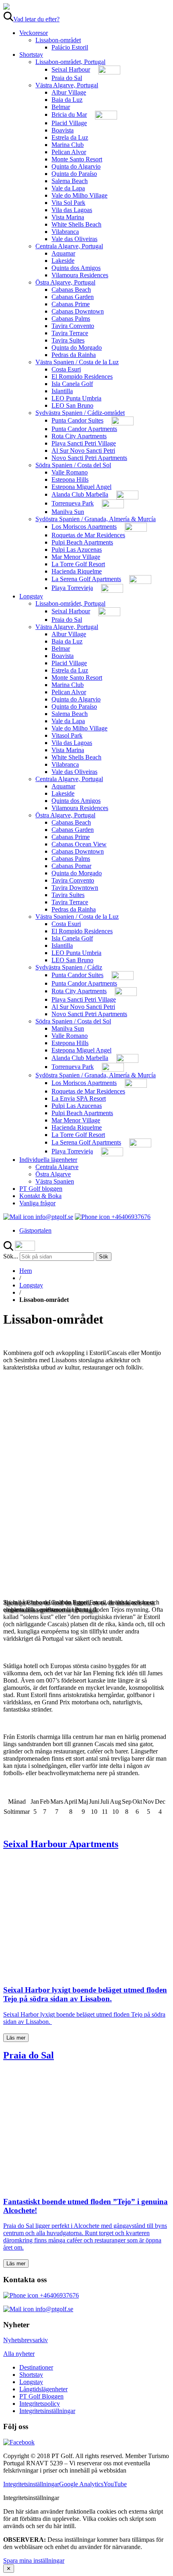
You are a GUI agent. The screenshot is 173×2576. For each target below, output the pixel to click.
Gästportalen (35, 1230)
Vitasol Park (67, 735)
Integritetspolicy (40, 2404)
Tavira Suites (68, 340)
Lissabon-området (58, 40)
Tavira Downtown (75, 888)
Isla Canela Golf (72, 384)
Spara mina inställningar (34, 2561)
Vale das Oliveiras (74, 239)
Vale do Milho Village (79, 195)
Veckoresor (34, 33)
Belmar (61, 107)
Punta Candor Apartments (84, 429)
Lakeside (63, 261)
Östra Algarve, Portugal (65, 282)
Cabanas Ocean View (79, 844)
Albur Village (69, 92)
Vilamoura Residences (80, 275)
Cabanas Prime (71, 304)
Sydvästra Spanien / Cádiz (69, 967)
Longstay (31, 596)
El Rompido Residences (82, 376)
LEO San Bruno (72, 405)
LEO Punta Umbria (76, 398)
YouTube (115, 2484)
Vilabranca (65, 232)
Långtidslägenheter (43, 2389)
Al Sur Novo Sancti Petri (83, 451)
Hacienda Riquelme (77, 571)
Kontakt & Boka (40, 1196)
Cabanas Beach (71, 290)
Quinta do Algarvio (76, 166)
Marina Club (68, 145)
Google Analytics (81, 2484)
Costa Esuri (66, 369)
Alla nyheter (19, 2354)
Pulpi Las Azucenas (77, 550)
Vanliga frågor (37, 1203)
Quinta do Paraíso (74, 174)
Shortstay (31, 55)
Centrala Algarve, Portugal (69, 246)
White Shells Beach (76, 224)
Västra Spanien (55, 1181)
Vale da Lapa (68, 188)
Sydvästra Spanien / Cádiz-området (80, 413)
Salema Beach (70, 181)
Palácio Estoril (70, 47)
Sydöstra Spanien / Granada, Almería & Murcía (96, 519)
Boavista (63, 130)
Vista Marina (68, 217)
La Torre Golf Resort (78, 564)
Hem (26, 1271)
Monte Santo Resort (77, 159)
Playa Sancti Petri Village (84, 443)
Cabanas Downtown (78, 311)
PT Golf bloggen (41, 1189)
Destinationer (36, 2367)
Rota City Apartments (79, 436)
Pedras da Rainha (74, 355)
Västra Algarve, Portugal (67, 85)
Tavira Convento (73, 326)
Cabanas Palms (71, 319)
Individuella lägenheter (48, 1160)
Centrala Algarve (57, 1167)
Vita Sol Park (68, 203)
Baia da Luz (67, 100)
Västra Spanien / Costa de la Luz (77, 362)
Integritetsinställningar (47, 2411)
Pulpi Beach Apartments (82, 542)
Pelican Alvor (69, 152)
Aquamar (63, 253)
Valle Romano (70, 472)
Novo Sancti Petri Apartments (89, 458)
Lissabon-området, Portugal (70, 62)
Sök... (11, 1256)
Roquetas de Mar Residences (88, 535)
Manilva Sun (68, 512)
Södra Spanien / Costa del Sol (73, 465)
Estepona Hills (70, 480)
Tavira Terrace (70, 333)
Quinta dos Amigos (76, 268)
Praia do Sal (67, 78)
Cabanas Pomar (71, 866)
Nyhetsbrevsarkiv (26, 2340)
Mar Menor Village (76, 557)
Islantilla (62, 391)
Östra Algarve (53, 1174)
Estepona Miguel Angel (81, 487)
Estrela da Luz (70, 137)
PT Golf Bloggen (41, 2396)
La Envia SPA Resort (79, 1098)
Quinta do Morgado (77, 348)
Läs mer (16, 2038)
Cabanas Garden (73, 297)
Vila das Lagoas (72, 210)
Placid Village (69, 123)
